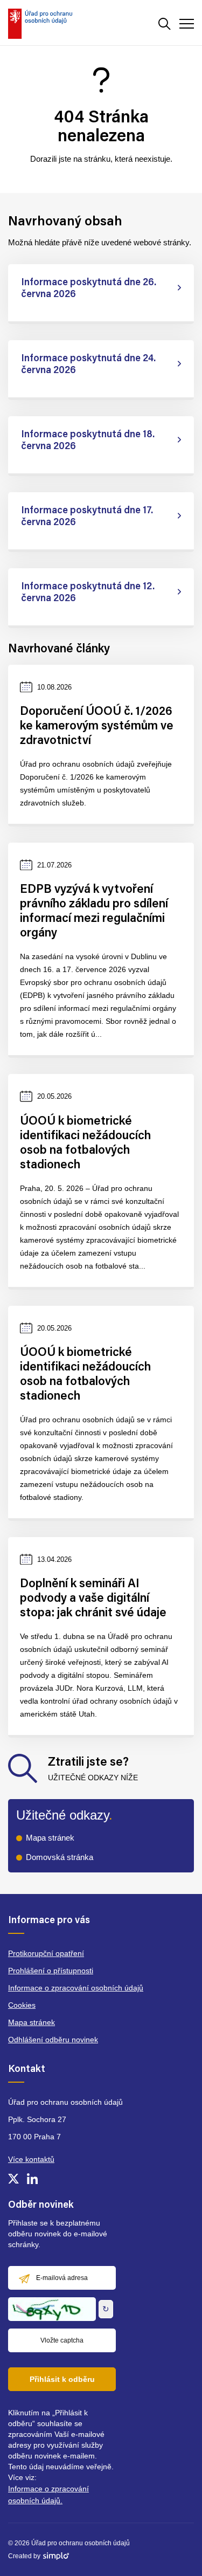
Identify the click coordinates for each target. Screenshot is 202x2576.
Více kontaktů (31, 2159)
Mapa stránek (50, 1838)
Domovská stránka (60, 1857)
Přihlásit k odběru (62, 2379)
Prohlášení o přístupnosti (51, 1971)
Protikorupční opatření (46, 1953)
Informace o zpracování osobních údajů (76, 1988)
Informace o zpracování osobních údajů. (48, 2495)
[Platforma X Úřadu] (13, 2179)
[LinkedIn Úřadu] (32, 2179)
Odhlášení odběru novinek (53, 2040)
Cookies (22, 2005)
